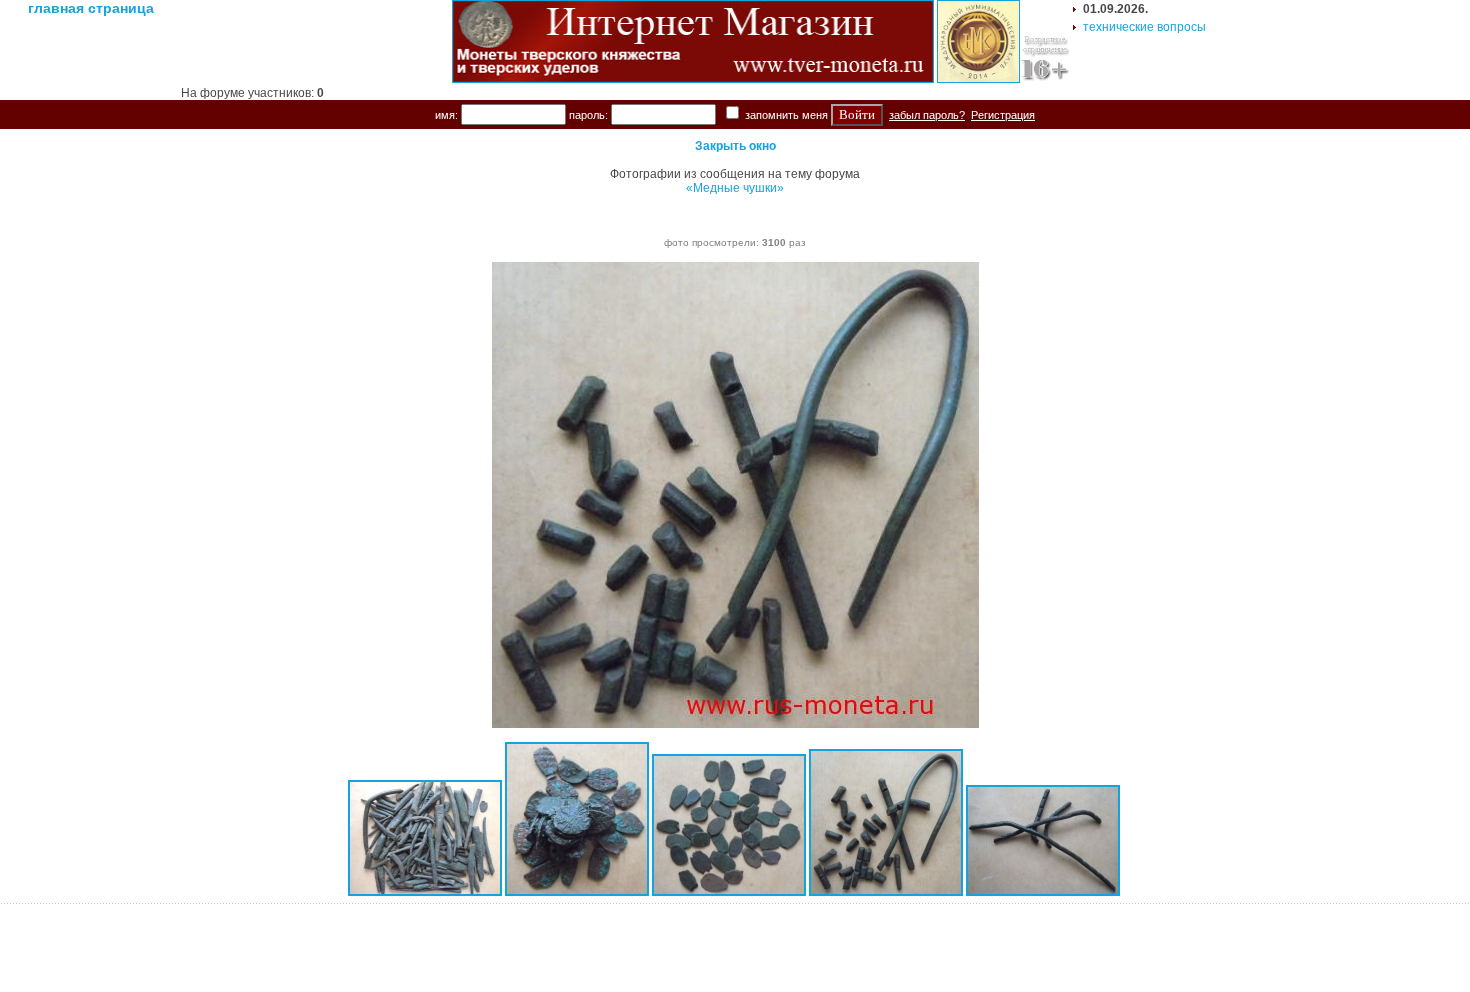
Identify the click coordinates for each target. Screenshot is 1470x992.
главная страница (91, 8)
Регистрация (1003, 115)
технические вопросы (1144, 27)
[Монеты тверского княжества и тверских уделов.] (693, 79)
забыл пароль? (927, 115)
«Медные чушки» (735, 188)
